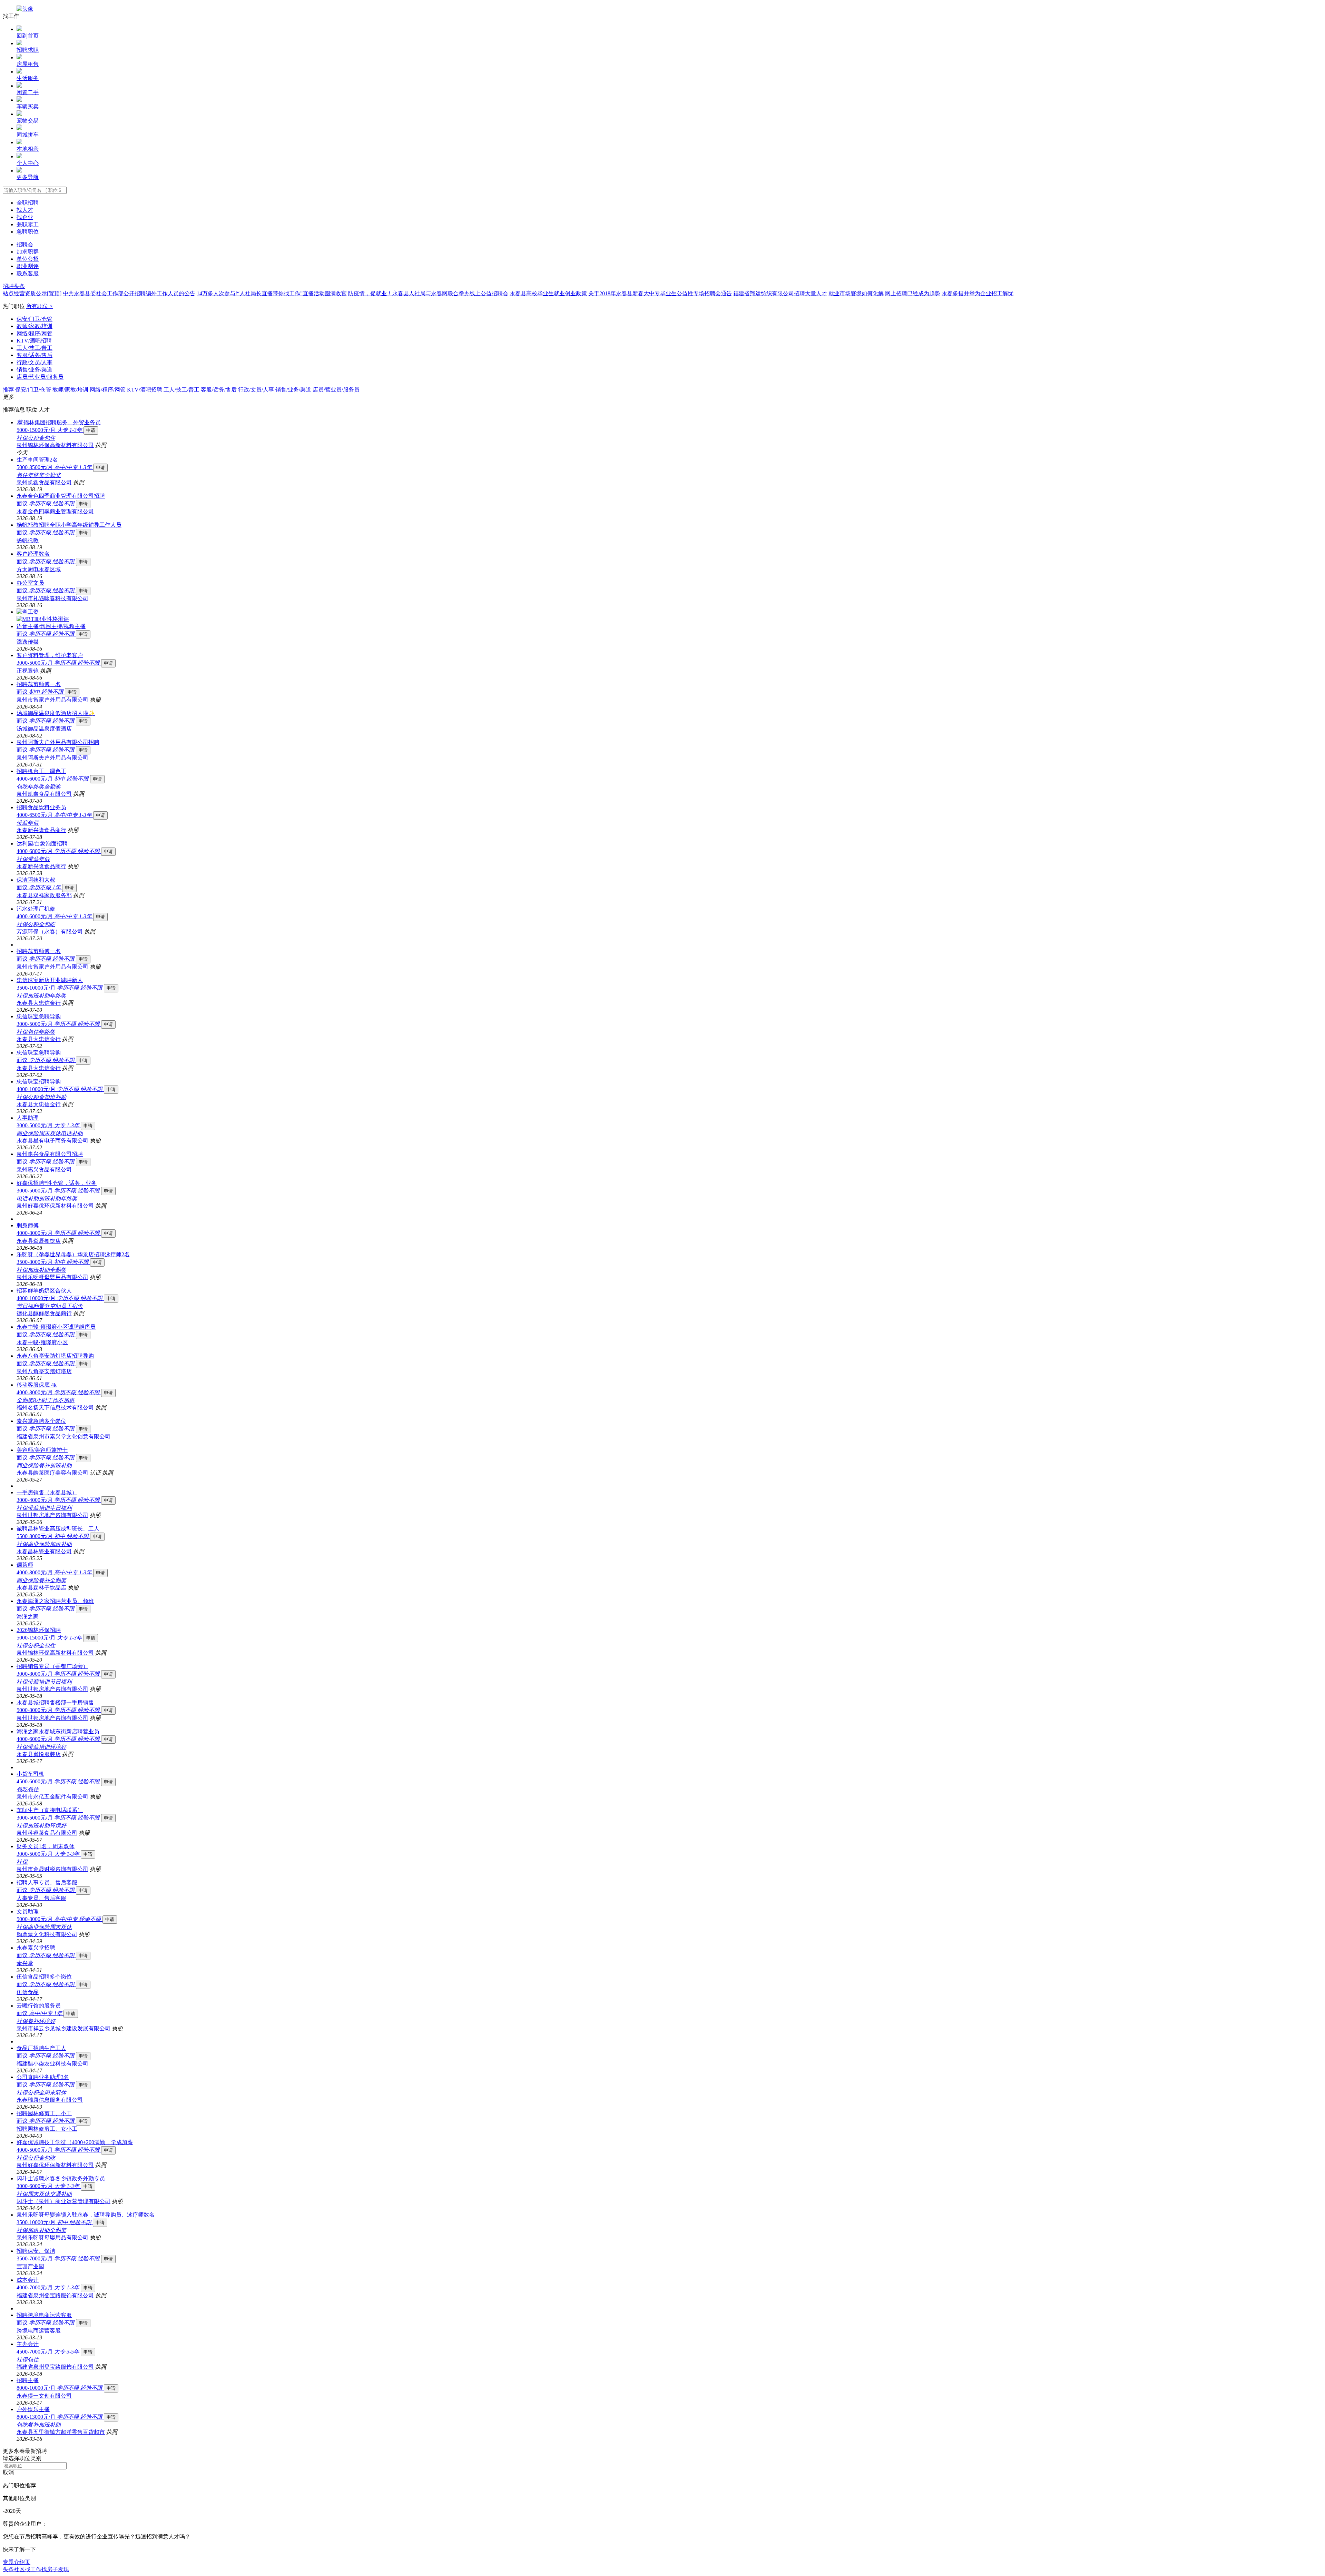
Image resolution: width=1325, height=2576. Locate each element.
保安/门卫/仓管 (35, 319)
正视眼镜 (28, 671)
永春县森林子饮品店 (41, 1588)
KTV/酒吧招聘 (34, 341)
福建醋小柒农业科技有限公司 (52, 2064)
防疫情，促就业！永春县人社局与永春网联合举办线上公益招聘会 (428, 293)
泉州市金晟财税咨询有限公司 (52, 1869)
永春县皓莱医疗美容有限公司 (52, 1473)
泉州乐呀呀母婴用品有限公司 (52, 1277)
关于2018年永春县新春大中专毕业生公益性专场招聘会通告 (660, 293)
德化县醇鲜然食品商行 (44, 1313)
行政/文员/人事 (35, 362)
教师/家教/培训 (35, 326)
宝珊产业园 (30, 2266)
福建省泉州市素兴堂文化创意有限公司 (63, 1436)
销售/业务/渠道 (35, 370)
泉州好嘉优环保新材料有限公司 (55, 1206)
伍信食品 (28, 1992)
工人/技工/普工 (35, 348)
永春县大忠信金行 (39, 1003)
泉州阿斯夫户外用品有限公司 (52, 758)
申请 (91, 430)
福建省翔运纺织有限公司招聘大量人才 (780, 293)
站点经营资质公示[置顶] (32, 293)
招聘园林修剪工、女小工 (47, 2129)
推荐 (8, 390)
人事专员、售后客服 (41, 1898)
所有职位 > (40, 306)
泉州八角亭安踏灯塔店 (44, 1371)
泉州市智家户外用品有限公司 (52, 700)
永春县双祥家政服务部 (44, 895)
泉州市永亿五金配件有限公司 (52, 1797)
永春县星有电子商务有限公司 (52, 1141)
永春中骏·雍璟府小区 (42, 1342)
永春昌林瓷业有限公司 (44, 1551)
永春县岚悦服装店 (39, 1754)
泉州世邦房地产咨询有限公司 (52, 1515)
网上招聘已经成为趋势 (913, 293)
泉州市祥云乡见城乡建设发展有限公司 (63, 2028)
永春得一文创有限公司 (44, 2396)
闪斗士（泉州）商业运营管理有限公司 (63, 2201)
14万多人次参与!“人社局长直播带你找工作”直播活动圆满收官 (272, 293)
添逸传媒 (28, 642)
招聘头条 (14, 286)
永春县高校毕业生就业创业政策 (548, 293)
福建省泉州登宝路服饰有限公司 (55, 2295)
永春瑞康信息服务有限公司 (50, 2100)
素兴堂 (25, 1963)
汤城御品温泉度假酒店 (44, 729)
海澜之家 (28, 1617)
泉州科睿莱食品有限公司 (47, 1833)
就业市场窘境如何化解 (856, 293)
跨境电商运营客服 (39, 2331)
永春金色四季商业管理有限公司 (55, 511)
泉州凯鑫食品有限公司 (44, 482)
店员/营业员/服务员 (40, 377)
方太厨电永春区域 (39, 569)
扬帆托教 (28, 540)
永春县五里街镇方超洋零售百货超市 (61, 2432)
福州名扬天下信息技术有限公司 (55, 1408)
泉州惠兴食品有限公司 (44, 1170)
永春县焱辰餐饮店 (39, 1241)
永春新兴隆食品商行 (41, 830)
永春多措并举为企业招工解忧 (978, 293)
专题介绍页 (17, 2562)
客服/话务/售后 (35, 355)
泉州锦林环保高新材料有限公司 (55, 445)
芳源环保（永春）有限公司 (50, 932)
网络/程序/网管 (35, 333)
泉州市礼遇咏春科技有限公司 (52, 598)
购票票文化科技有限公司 (47, 1934)
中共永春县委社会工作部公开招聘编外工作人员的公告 (129, 293)
